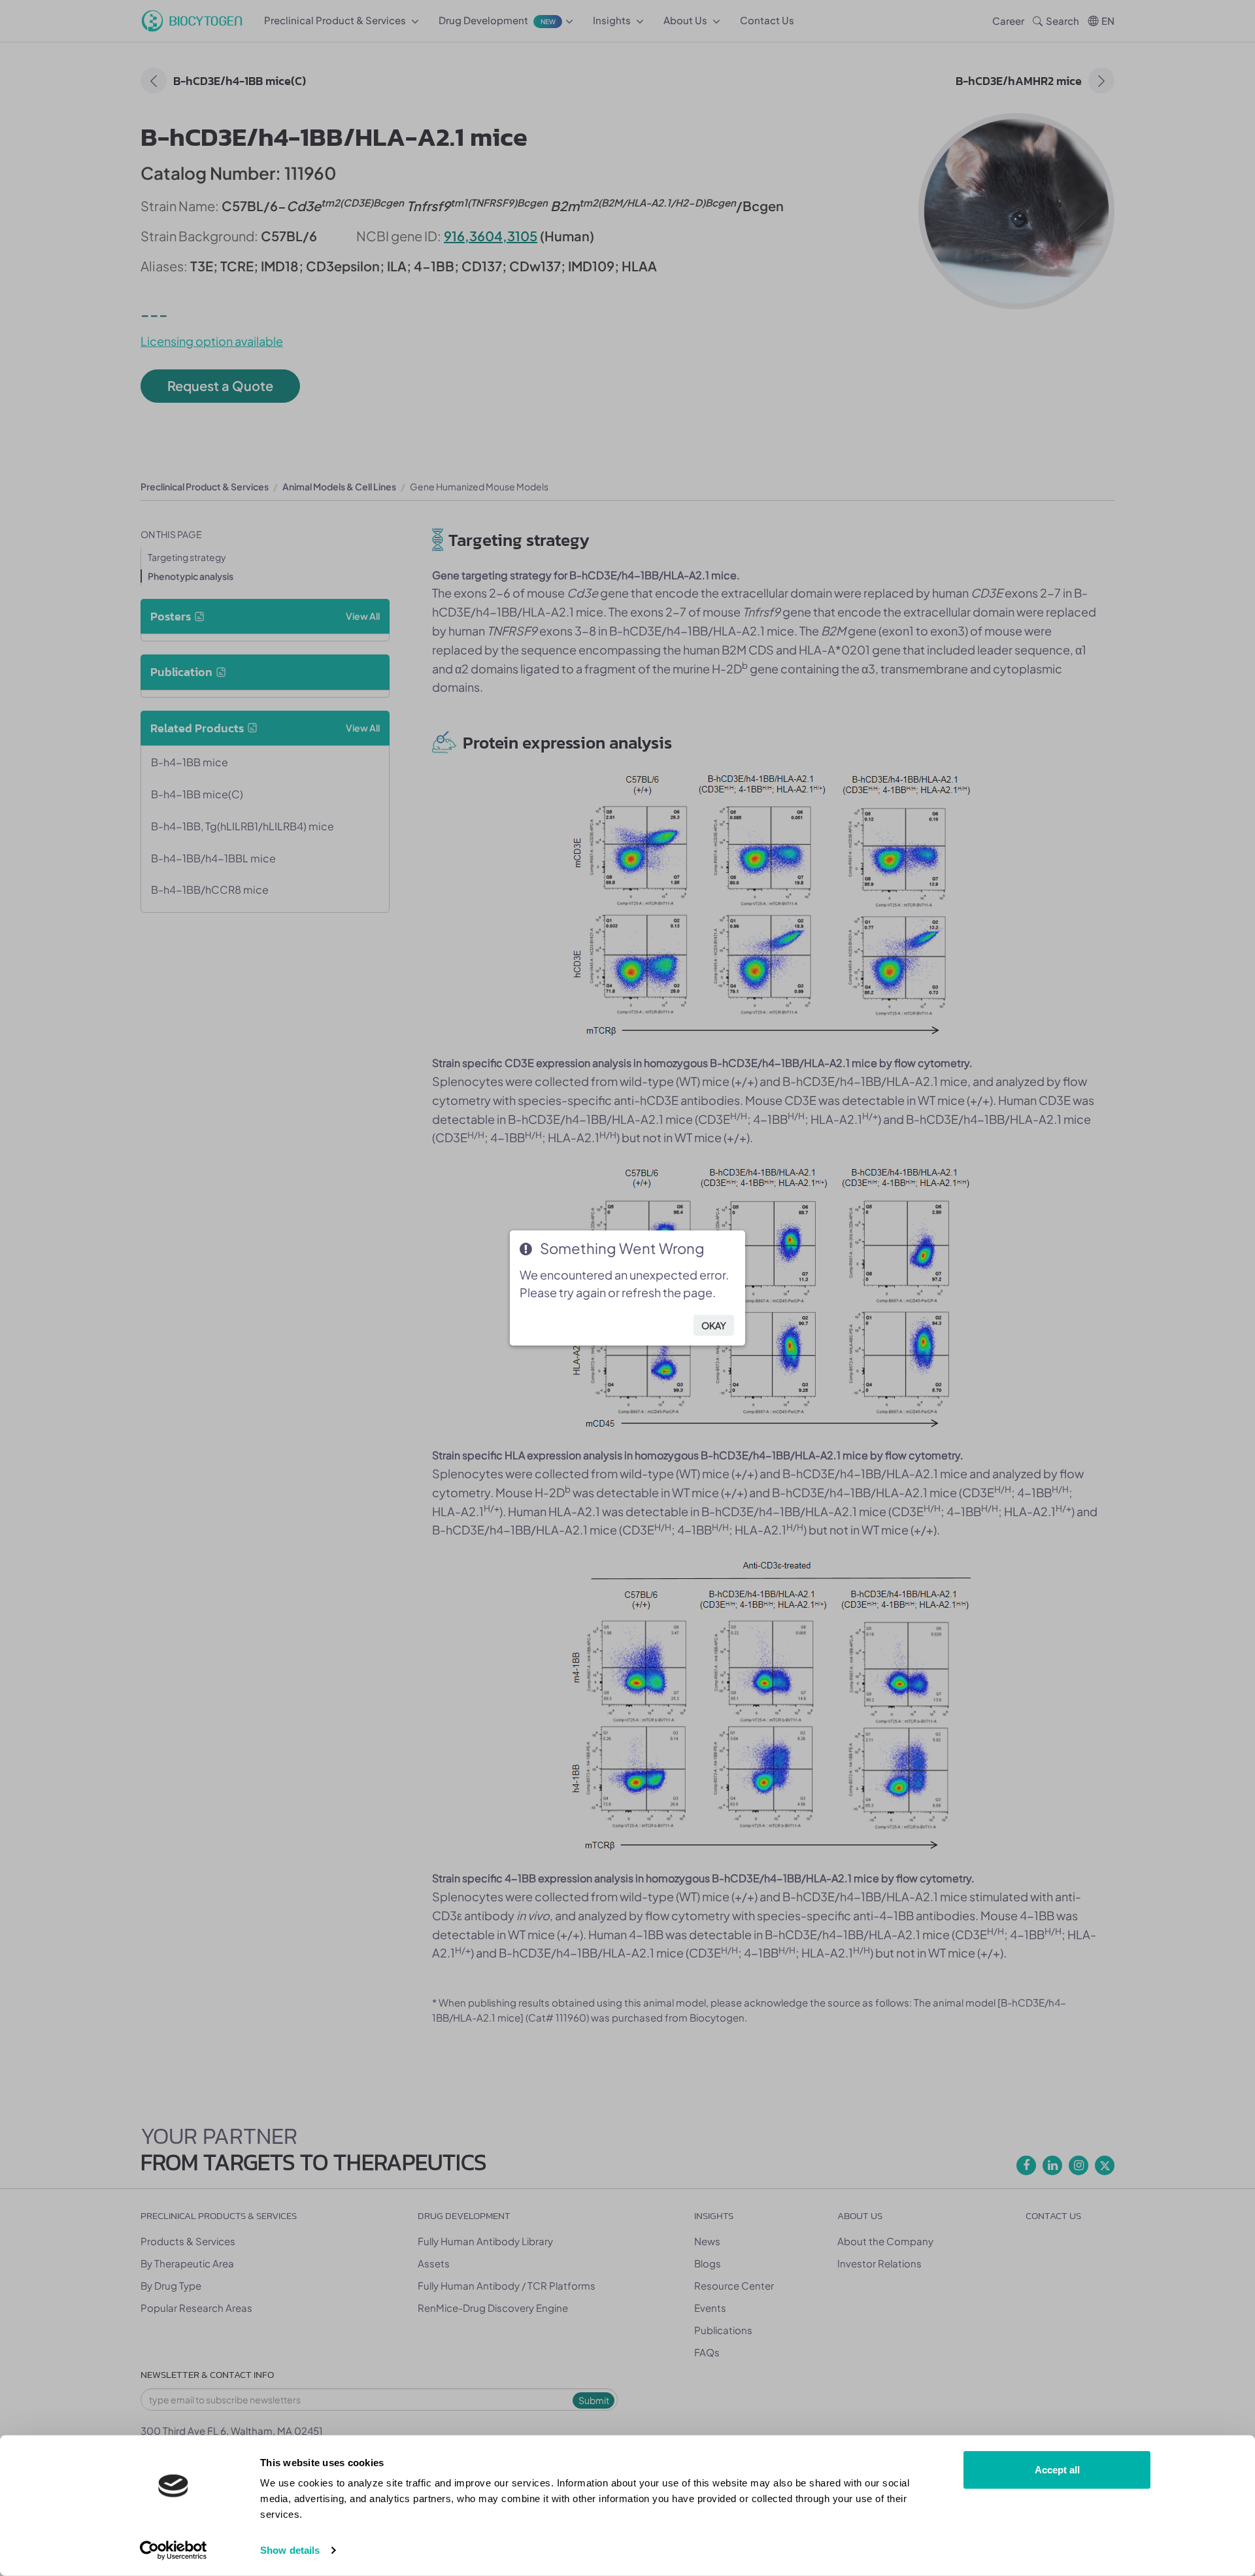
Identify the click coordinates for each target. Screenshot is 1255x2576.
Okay (714, 1325)
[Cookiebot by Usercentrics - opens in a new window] (174, 2551)
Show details (290, 2550)
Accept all (1057, 2470)
